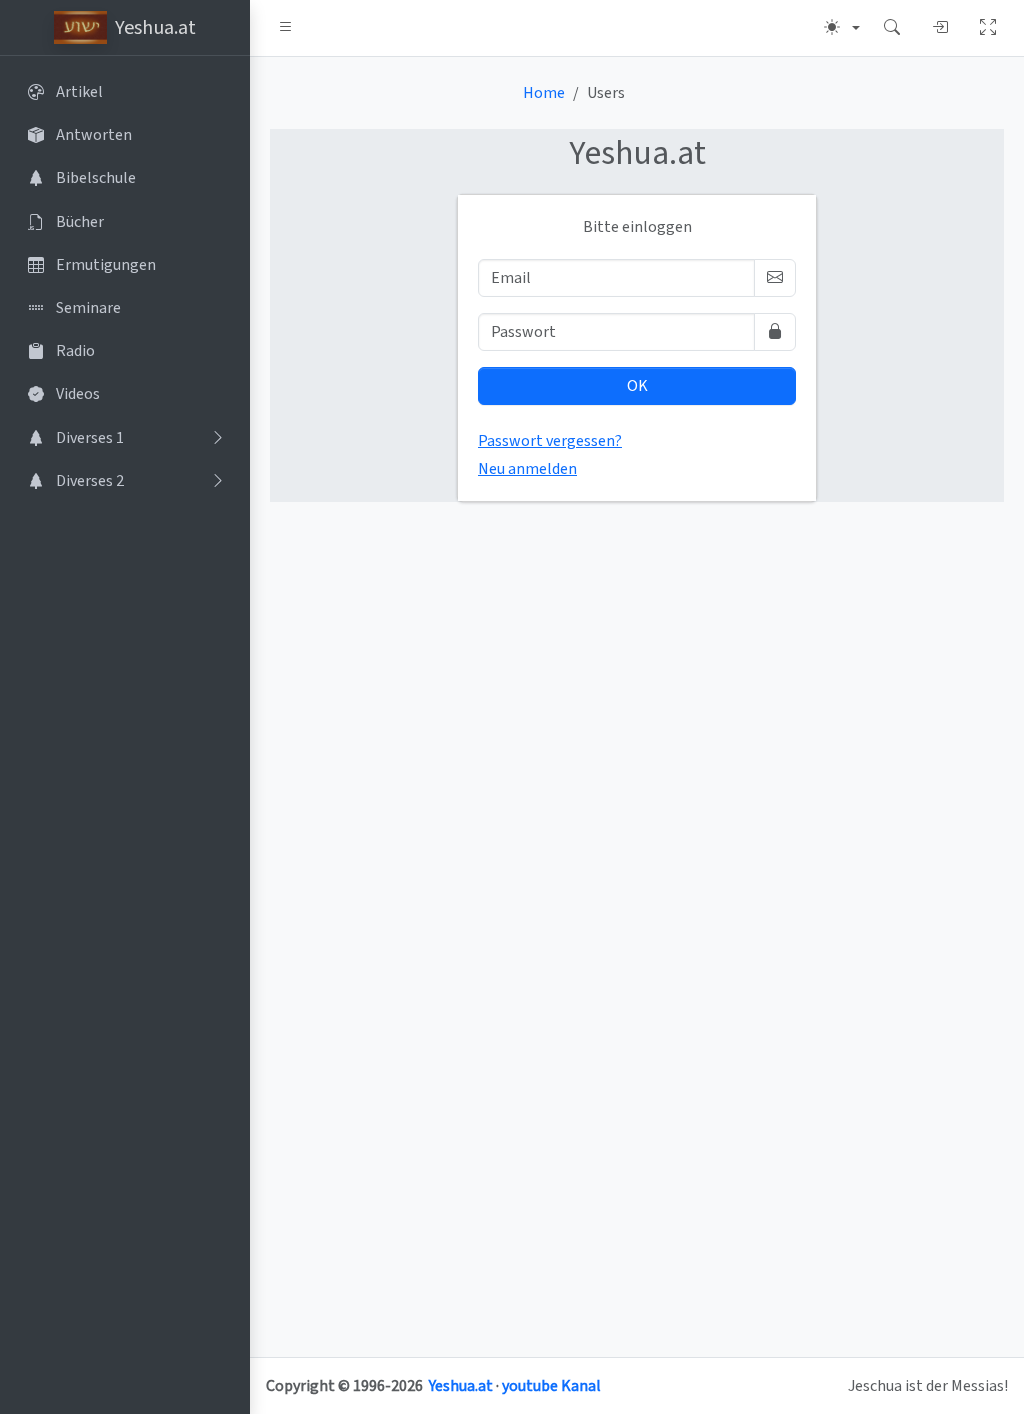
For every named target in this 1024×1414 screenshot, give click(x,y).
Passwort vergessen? (550, 441)
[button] (286, 28)
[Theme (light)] (842, 28)
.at (637, 153)
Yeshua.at (461, 1386)
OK (637, 386)
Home (544, 93)
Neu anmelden (527, 469)
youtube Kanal (551, 1386)
